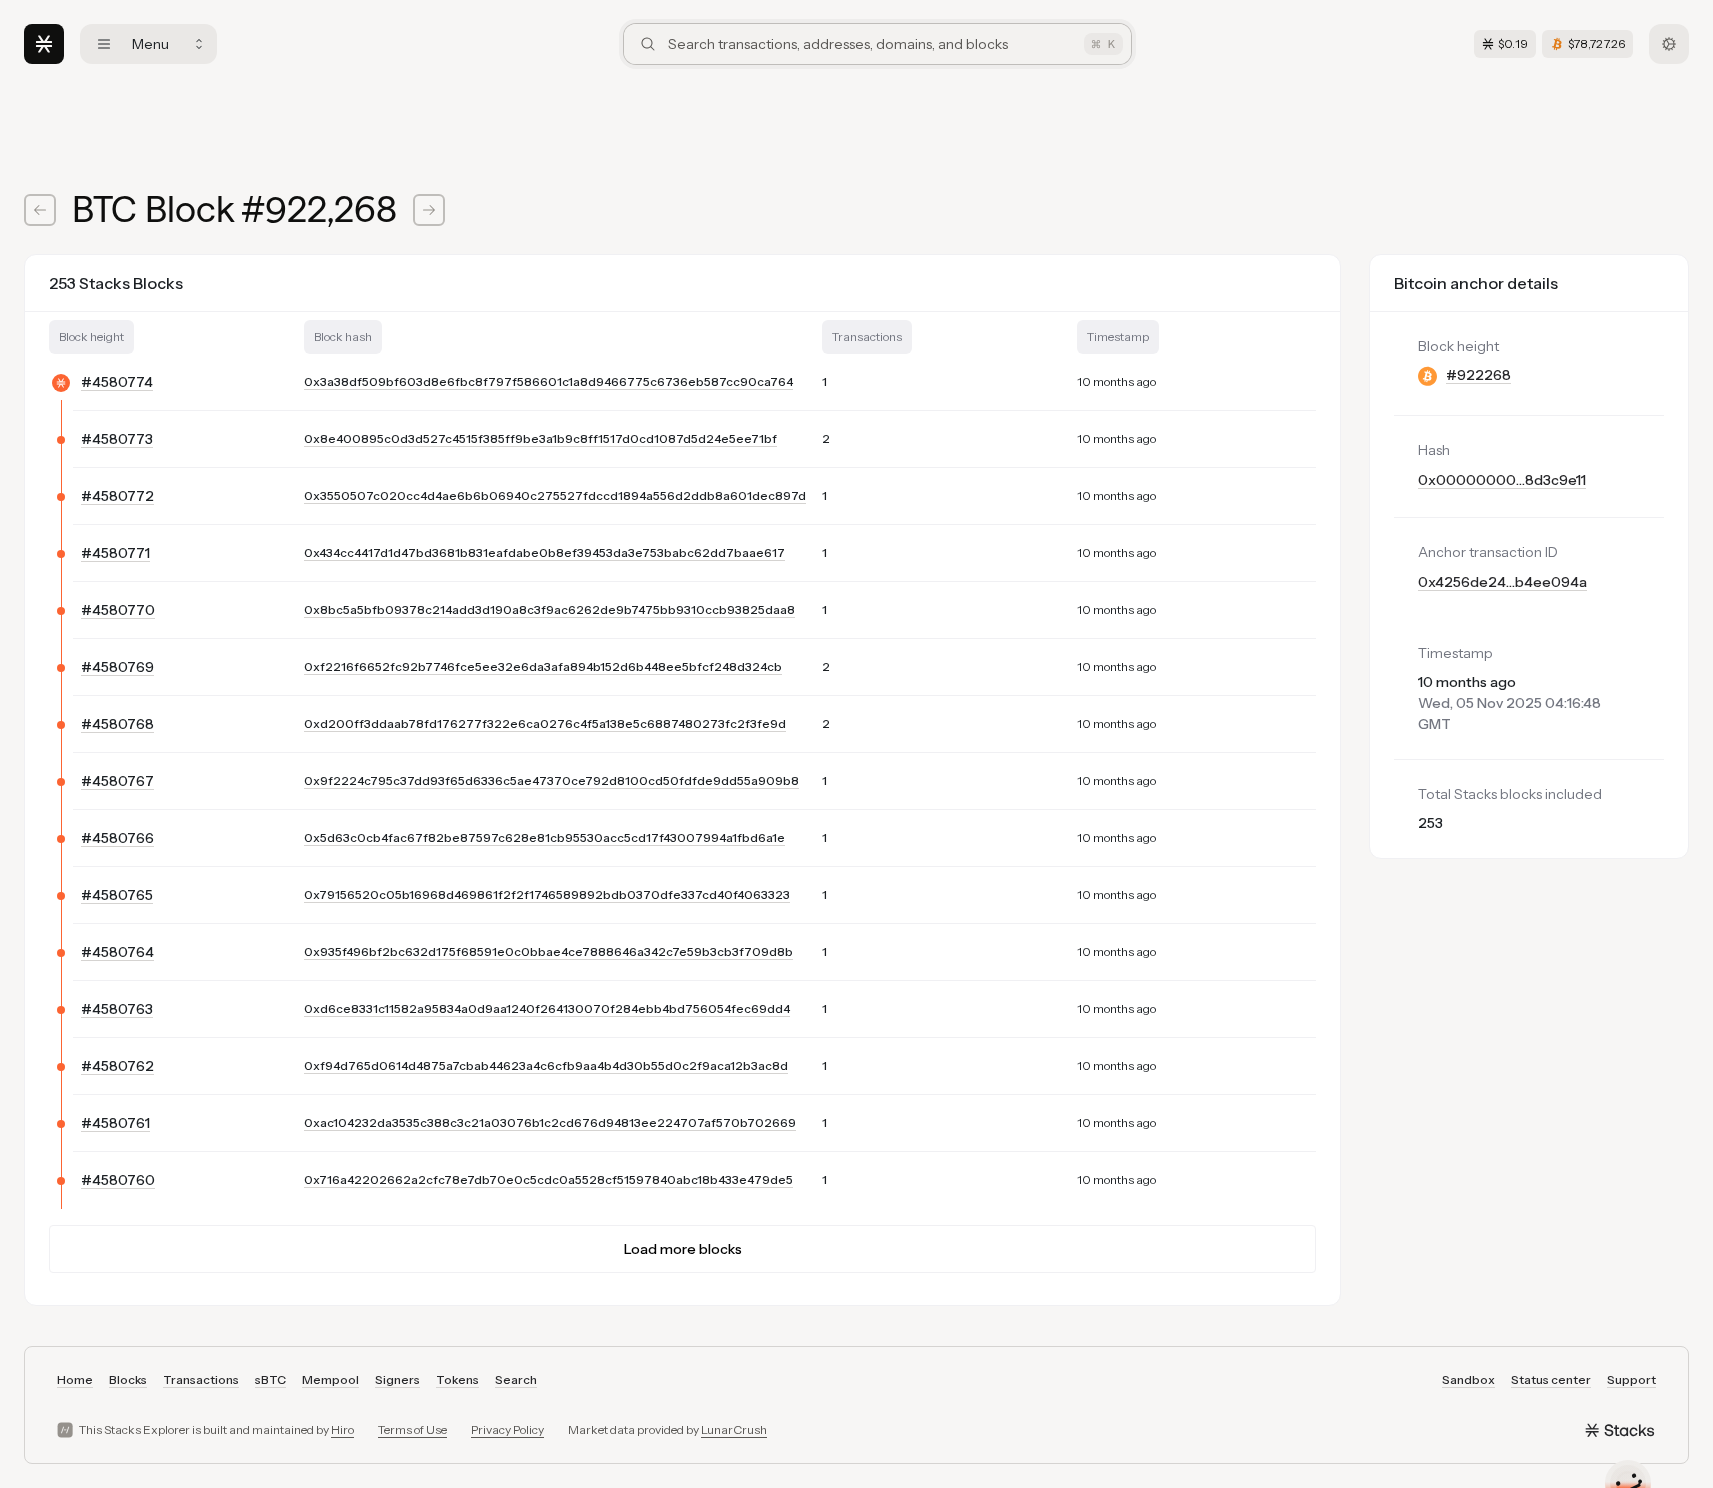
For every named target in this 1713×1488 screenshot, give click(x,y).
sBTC (270, 1379)
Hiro (342, 1429)
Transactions (201, 1379)
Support (1631, 1379)
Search (516, 1379)
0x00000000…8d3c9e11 (1502, 480)
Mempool (330, 1379)
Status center (1551, 1379)
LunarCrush (734, 1429)
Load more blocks (683, 1249)
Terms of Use (412, 1429)
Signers (397, 1379)
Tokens (457, 1379)
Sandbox (1468, 1379)
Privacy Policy (507, 1429)
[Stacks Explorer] (44, 44)
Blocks (128, 1379)
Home (75, 1379)
